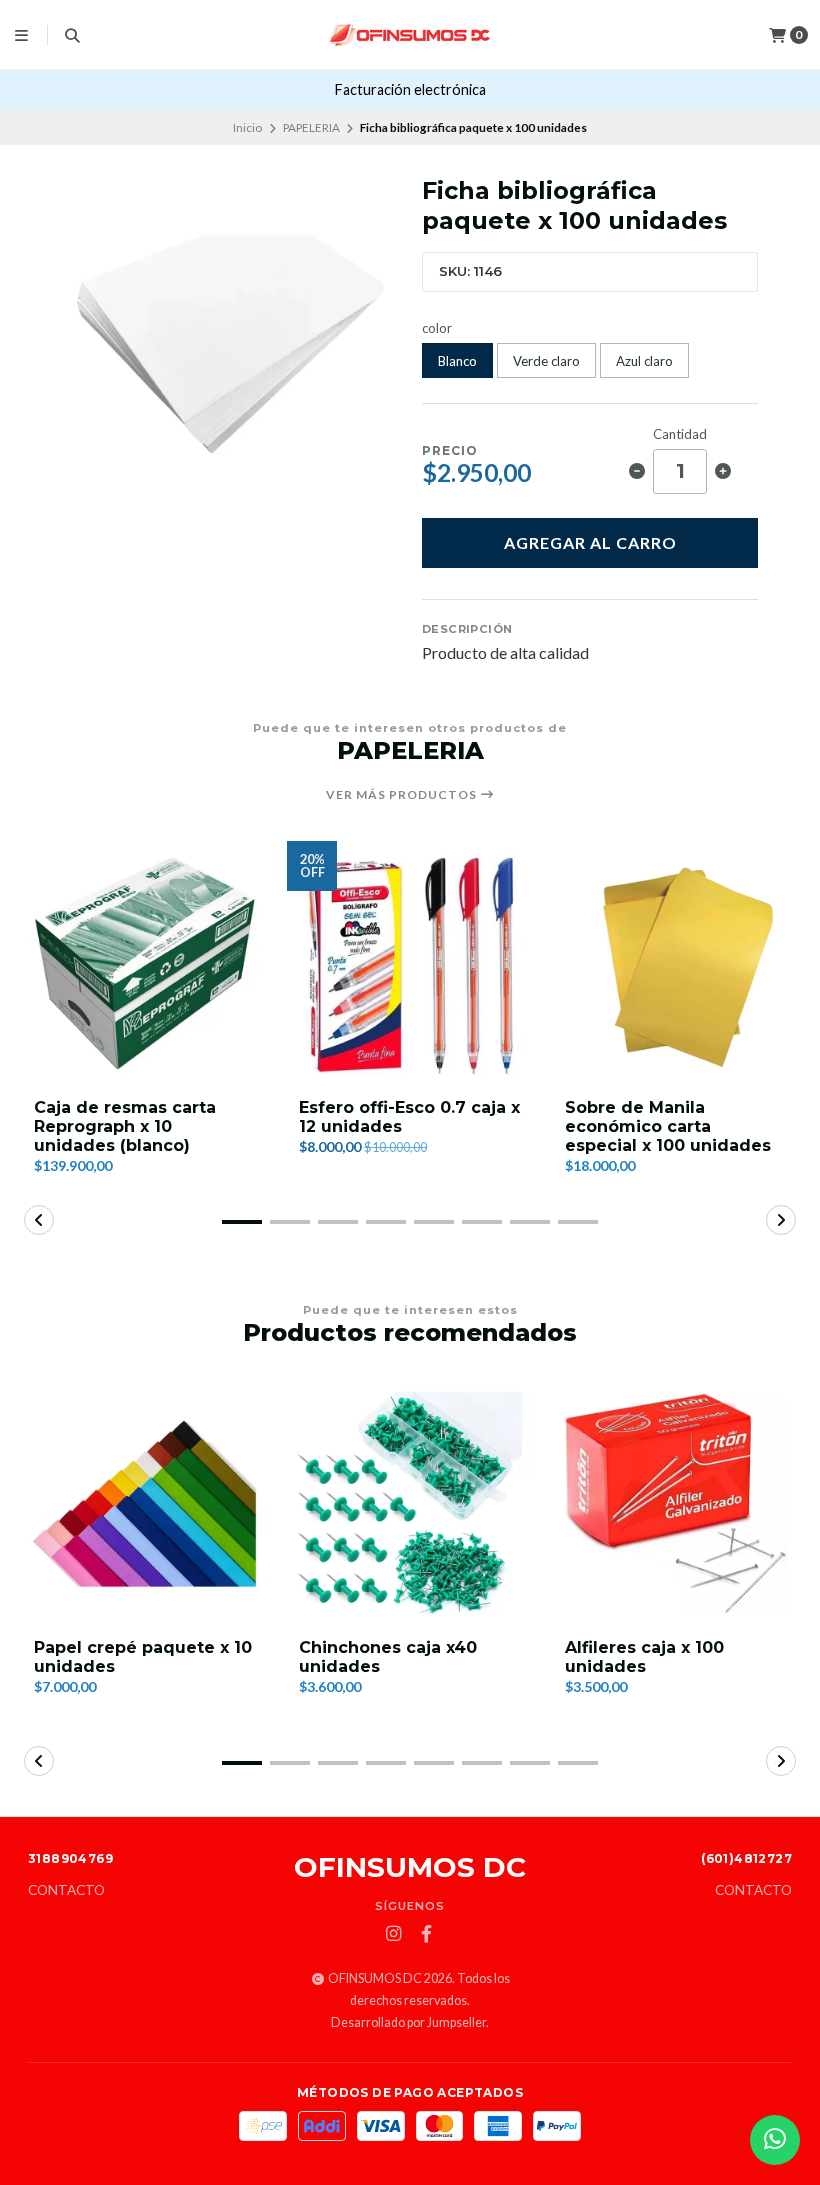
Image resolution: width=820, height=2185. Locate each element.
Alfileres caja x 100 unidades (644, 1657)
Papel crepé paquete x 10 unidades (143, 1657)
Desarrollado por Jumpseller (408, 2022)
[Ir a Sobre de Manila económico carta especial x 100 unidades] (675, 963)
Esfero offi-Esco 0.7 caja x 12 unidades (409, 1117)
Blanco (457, 361)
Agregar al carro (590, 542)
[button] (242, 1222)
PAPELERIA (311, 127)
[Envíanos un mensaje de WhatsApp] (775, 2140)
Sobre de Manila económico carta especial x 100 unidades (668, 1126)
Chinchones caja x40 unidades (388, 1657)
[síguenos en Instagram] (393, 1934)
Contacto (66, 1891)
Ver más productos (403, 795)
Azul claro (644, 361)
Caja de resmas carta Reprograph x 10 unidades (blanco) (125, 1126)
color (437, 328)
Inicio (247, 127)
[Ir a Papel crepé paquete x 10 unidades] (144, 1503)
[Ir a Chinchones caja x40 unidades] (409, 1503)
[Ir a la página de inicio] (410, 35)
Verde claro (546, 361)
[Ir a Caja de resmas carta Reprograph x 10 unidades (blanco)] (144, 963)
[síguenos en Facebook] (426, 1934)
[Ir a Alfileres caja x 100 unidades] (675, 1503)
